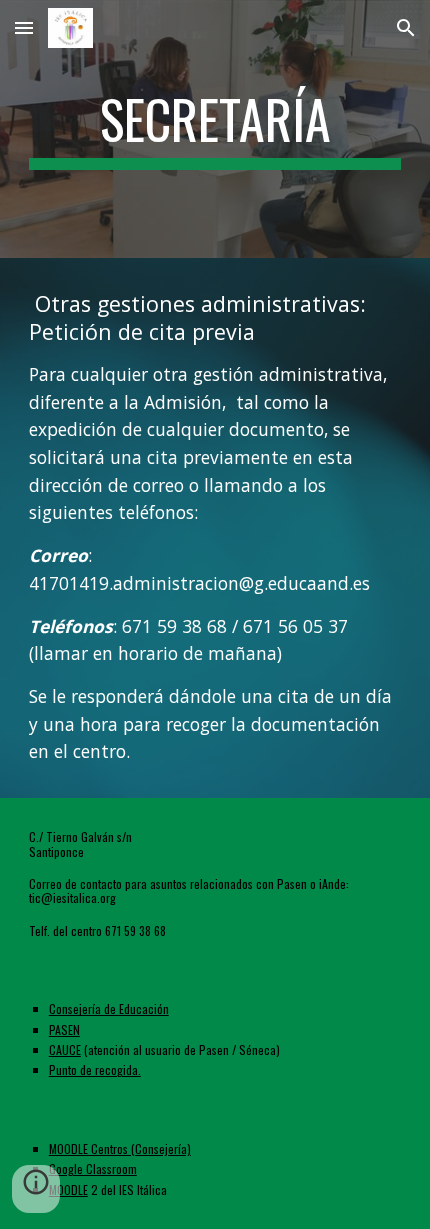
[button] (24, 27)
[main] (215, 129)
